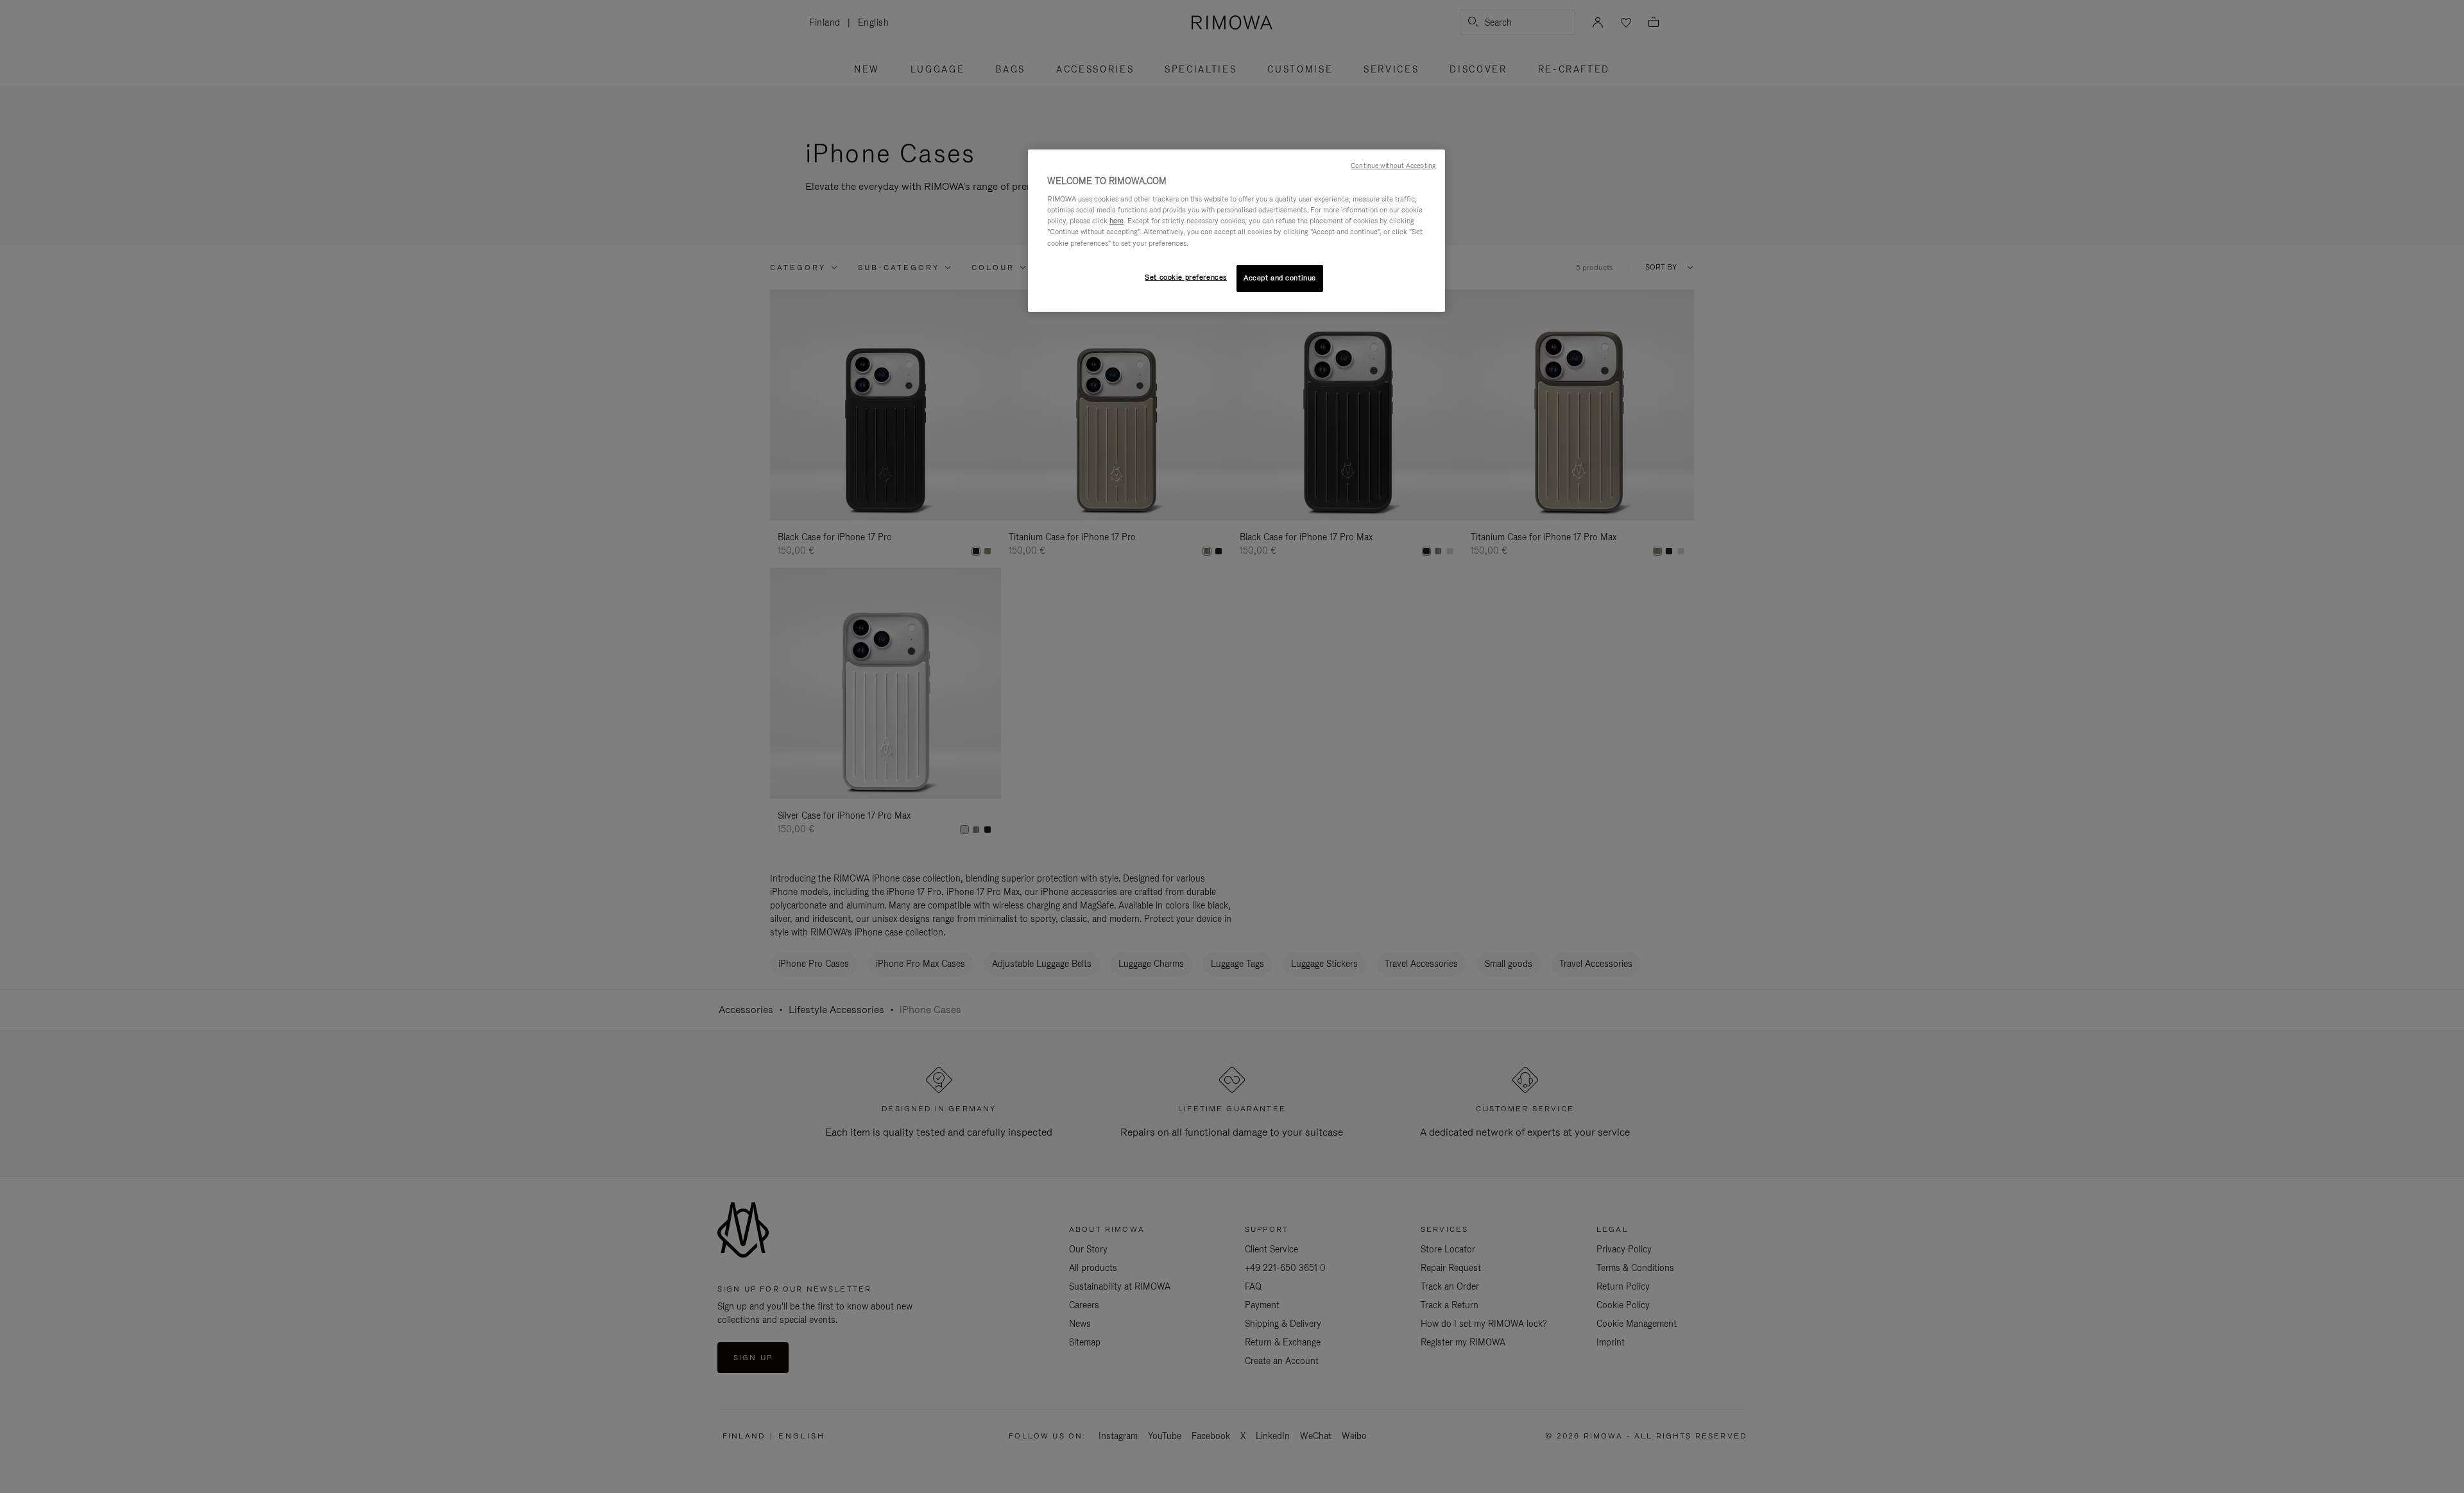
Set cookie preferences (1186, 277)
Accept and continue (1280, 278)
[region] (1236, 231)
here (1116, 221)
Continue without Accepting (1393, 166)
